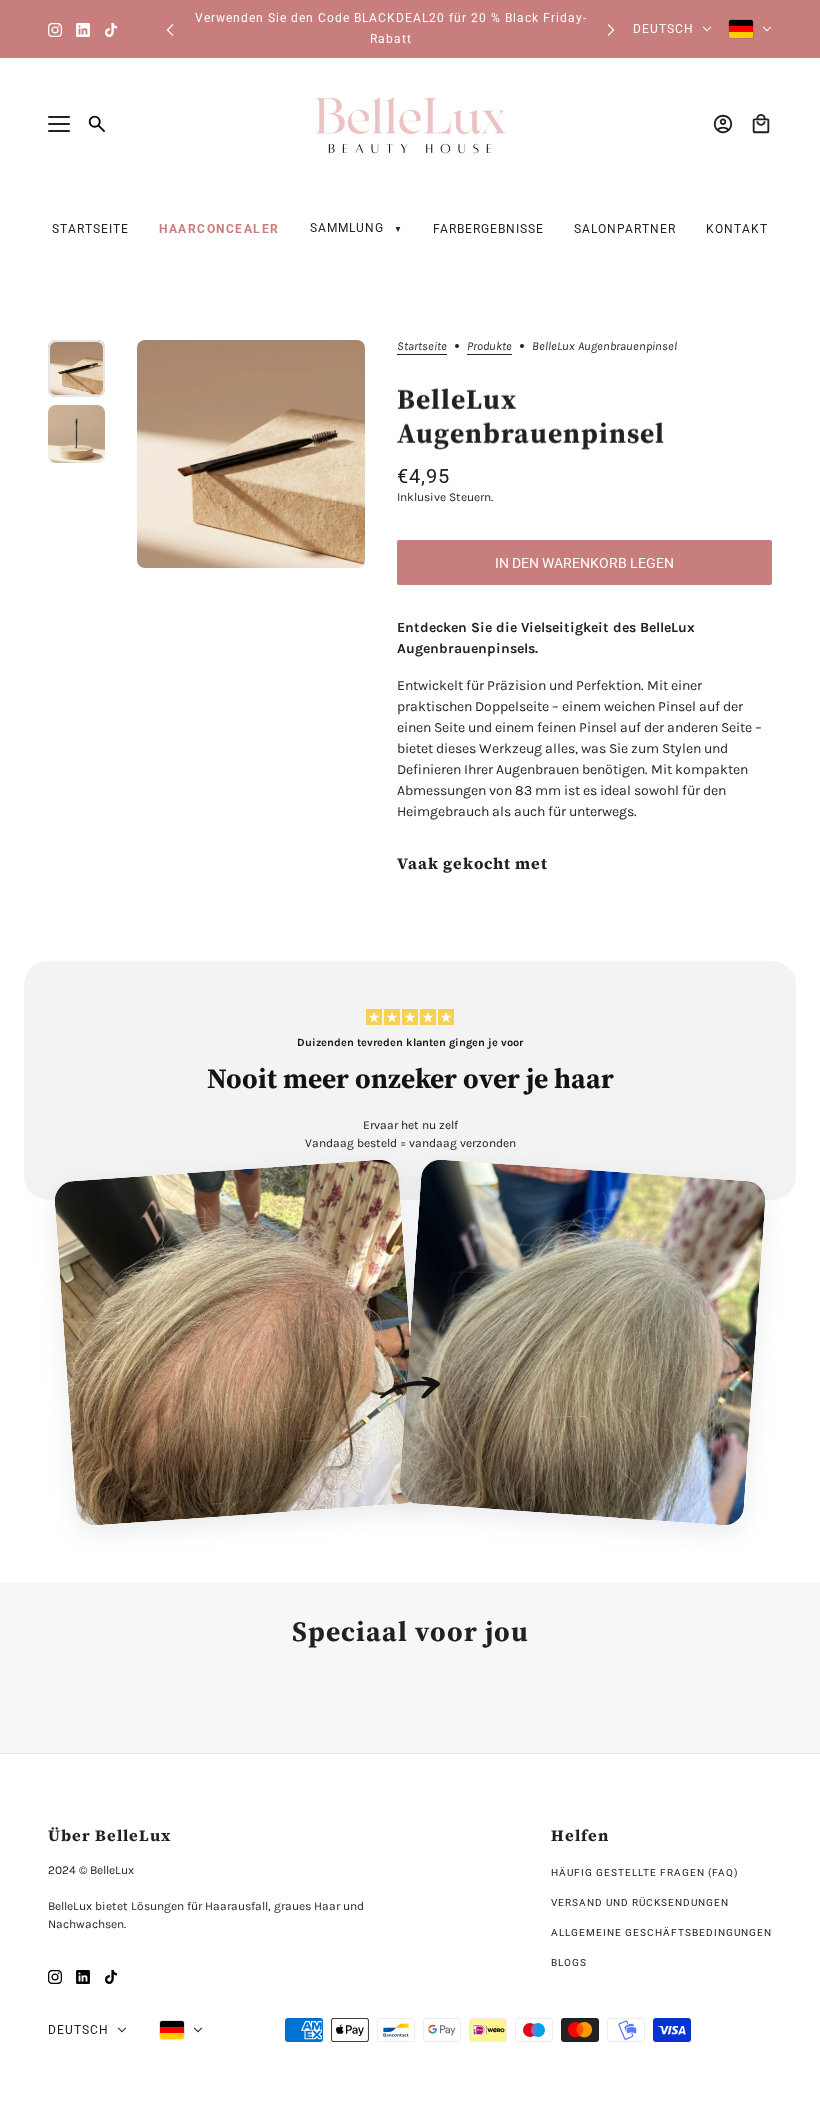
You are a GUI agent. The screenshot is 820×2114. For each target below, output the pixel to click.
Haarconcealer (219, 229)
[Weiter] (611, 29)
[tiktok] (111, 29)
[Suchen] (97, 124)
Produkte (489, 346)
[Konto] (723, 124)
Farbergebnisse (488, 229)
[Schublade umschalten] (59, 124)
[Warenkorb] (761, 124)
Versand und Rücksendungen (640, 1902)
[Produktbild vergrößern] (251, 454)
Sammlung (349, 228)
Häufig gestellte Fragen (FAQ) (644, 1872)
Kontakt (737, 229)
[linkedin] (83, 29)
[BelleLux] (410, 124)
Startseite (90, 229)
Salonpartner (625, 229)
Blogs (569, 1962)
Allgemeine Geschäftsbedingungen (661, 1932)
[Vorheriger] (170, 29)
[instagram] (55, 29)
